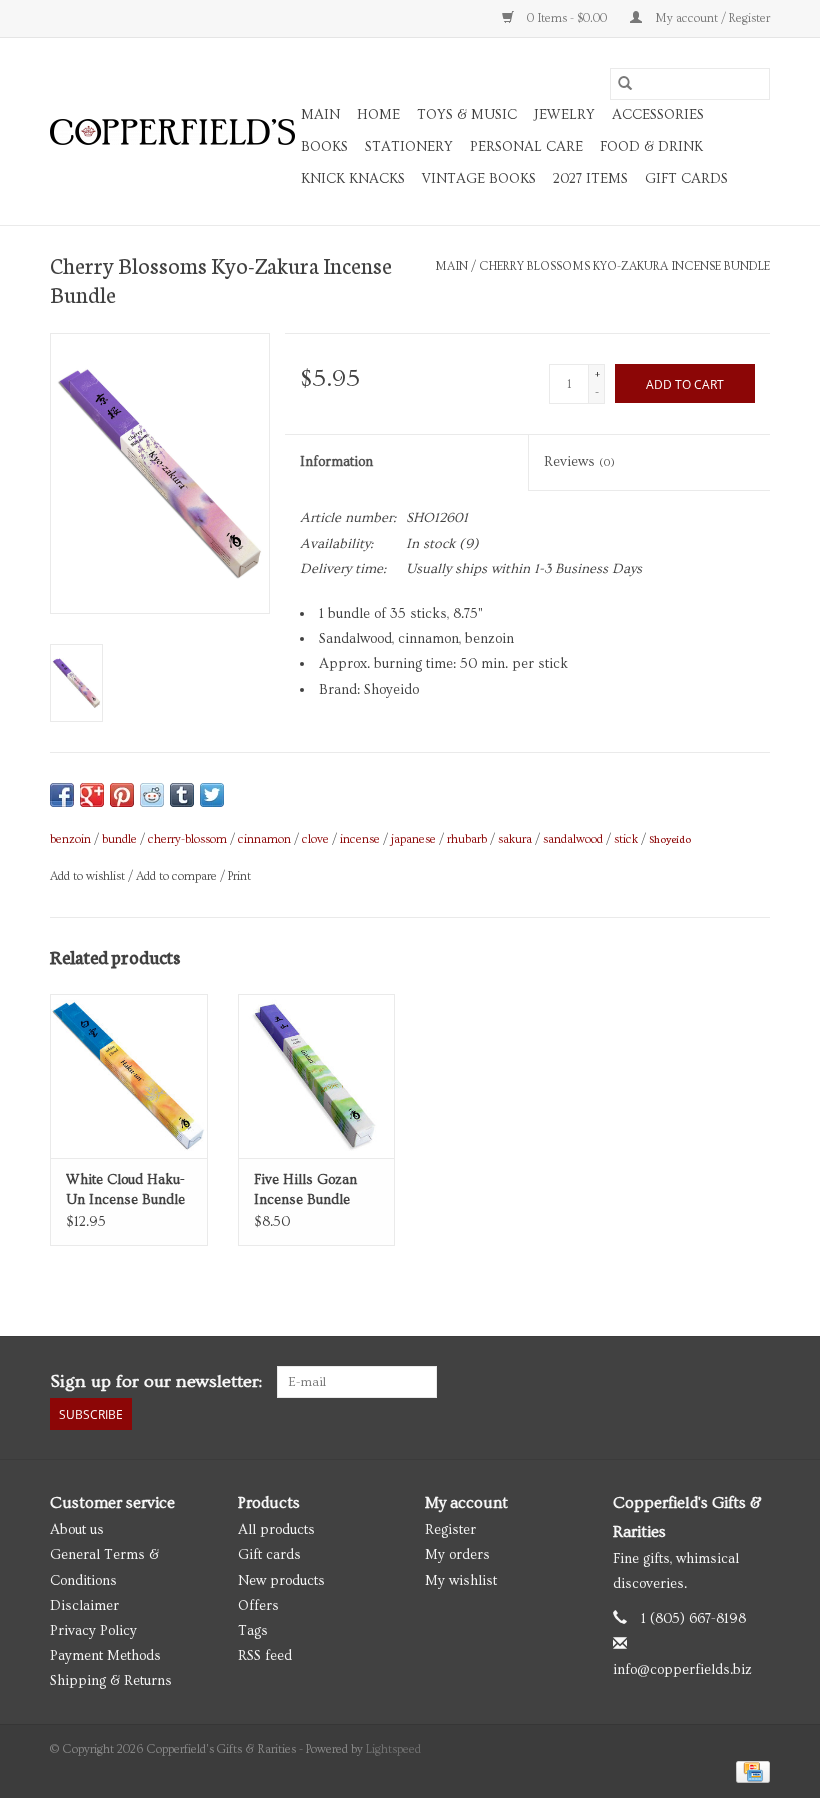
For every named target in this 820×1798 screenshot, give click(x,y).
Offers (258, 1606)
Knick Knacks (353, 179)
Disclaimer (84, 1606)
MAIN (320, 115)
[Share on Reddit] (152, 795)
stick (626, 839)
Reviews (579, 462)
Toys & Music (467, 115)
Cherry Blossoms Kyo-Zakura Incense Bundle (624, 266)
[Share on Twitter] (212, 795)
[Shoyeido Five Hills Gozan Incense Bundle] (317, 1076)
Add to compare (178, 876)
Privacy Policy (93, 1631)
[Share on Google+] (92, 795)
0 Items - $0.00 (567, 18)
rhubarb (467, 839)
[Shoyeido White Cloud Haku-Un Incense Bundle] (129, 1076)
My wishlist (461, 1581)
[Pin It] (122, 795)
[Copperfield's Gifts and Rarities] (172, 132)
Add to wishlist (89, 876)
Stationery (409, 147)
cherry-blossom (187, 839)
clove (315, 839)
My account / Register (711, 18)
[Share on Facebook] (62, 795)
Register (450, 1530)
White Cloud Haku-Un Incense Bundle (125, 1190)
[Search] (625, 84)
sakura (515, 839)
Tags (253, 1631)
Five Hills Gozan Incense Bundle (305, 1190)
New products (281, 1581)
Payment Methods (105, 1656)
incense (360, 839)
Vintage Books (479, 179)
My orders (457, 1555)
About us (77, 1530)
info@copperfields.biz (682, 1670)
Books (324, 147)
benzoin (70, 839)
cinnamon (264, 839)
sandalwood (573, 839)
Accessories (658, 115)
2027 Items (590, 179)
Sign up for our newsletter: (156, 1381)
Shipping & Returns (111, 1681)
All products (276, 1530)
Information (336, 462)
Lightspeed (393, 1749)
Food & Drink (651, 147)
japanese (413, 839)
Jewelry (564, 115)
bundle (119, 839)
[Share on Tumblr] (182, 795)
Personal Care (526, 147)
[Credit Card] (749, 1769)
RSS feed (265, 1656)
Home (378, 115)
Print (239, 876)
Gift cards (686, 179)
